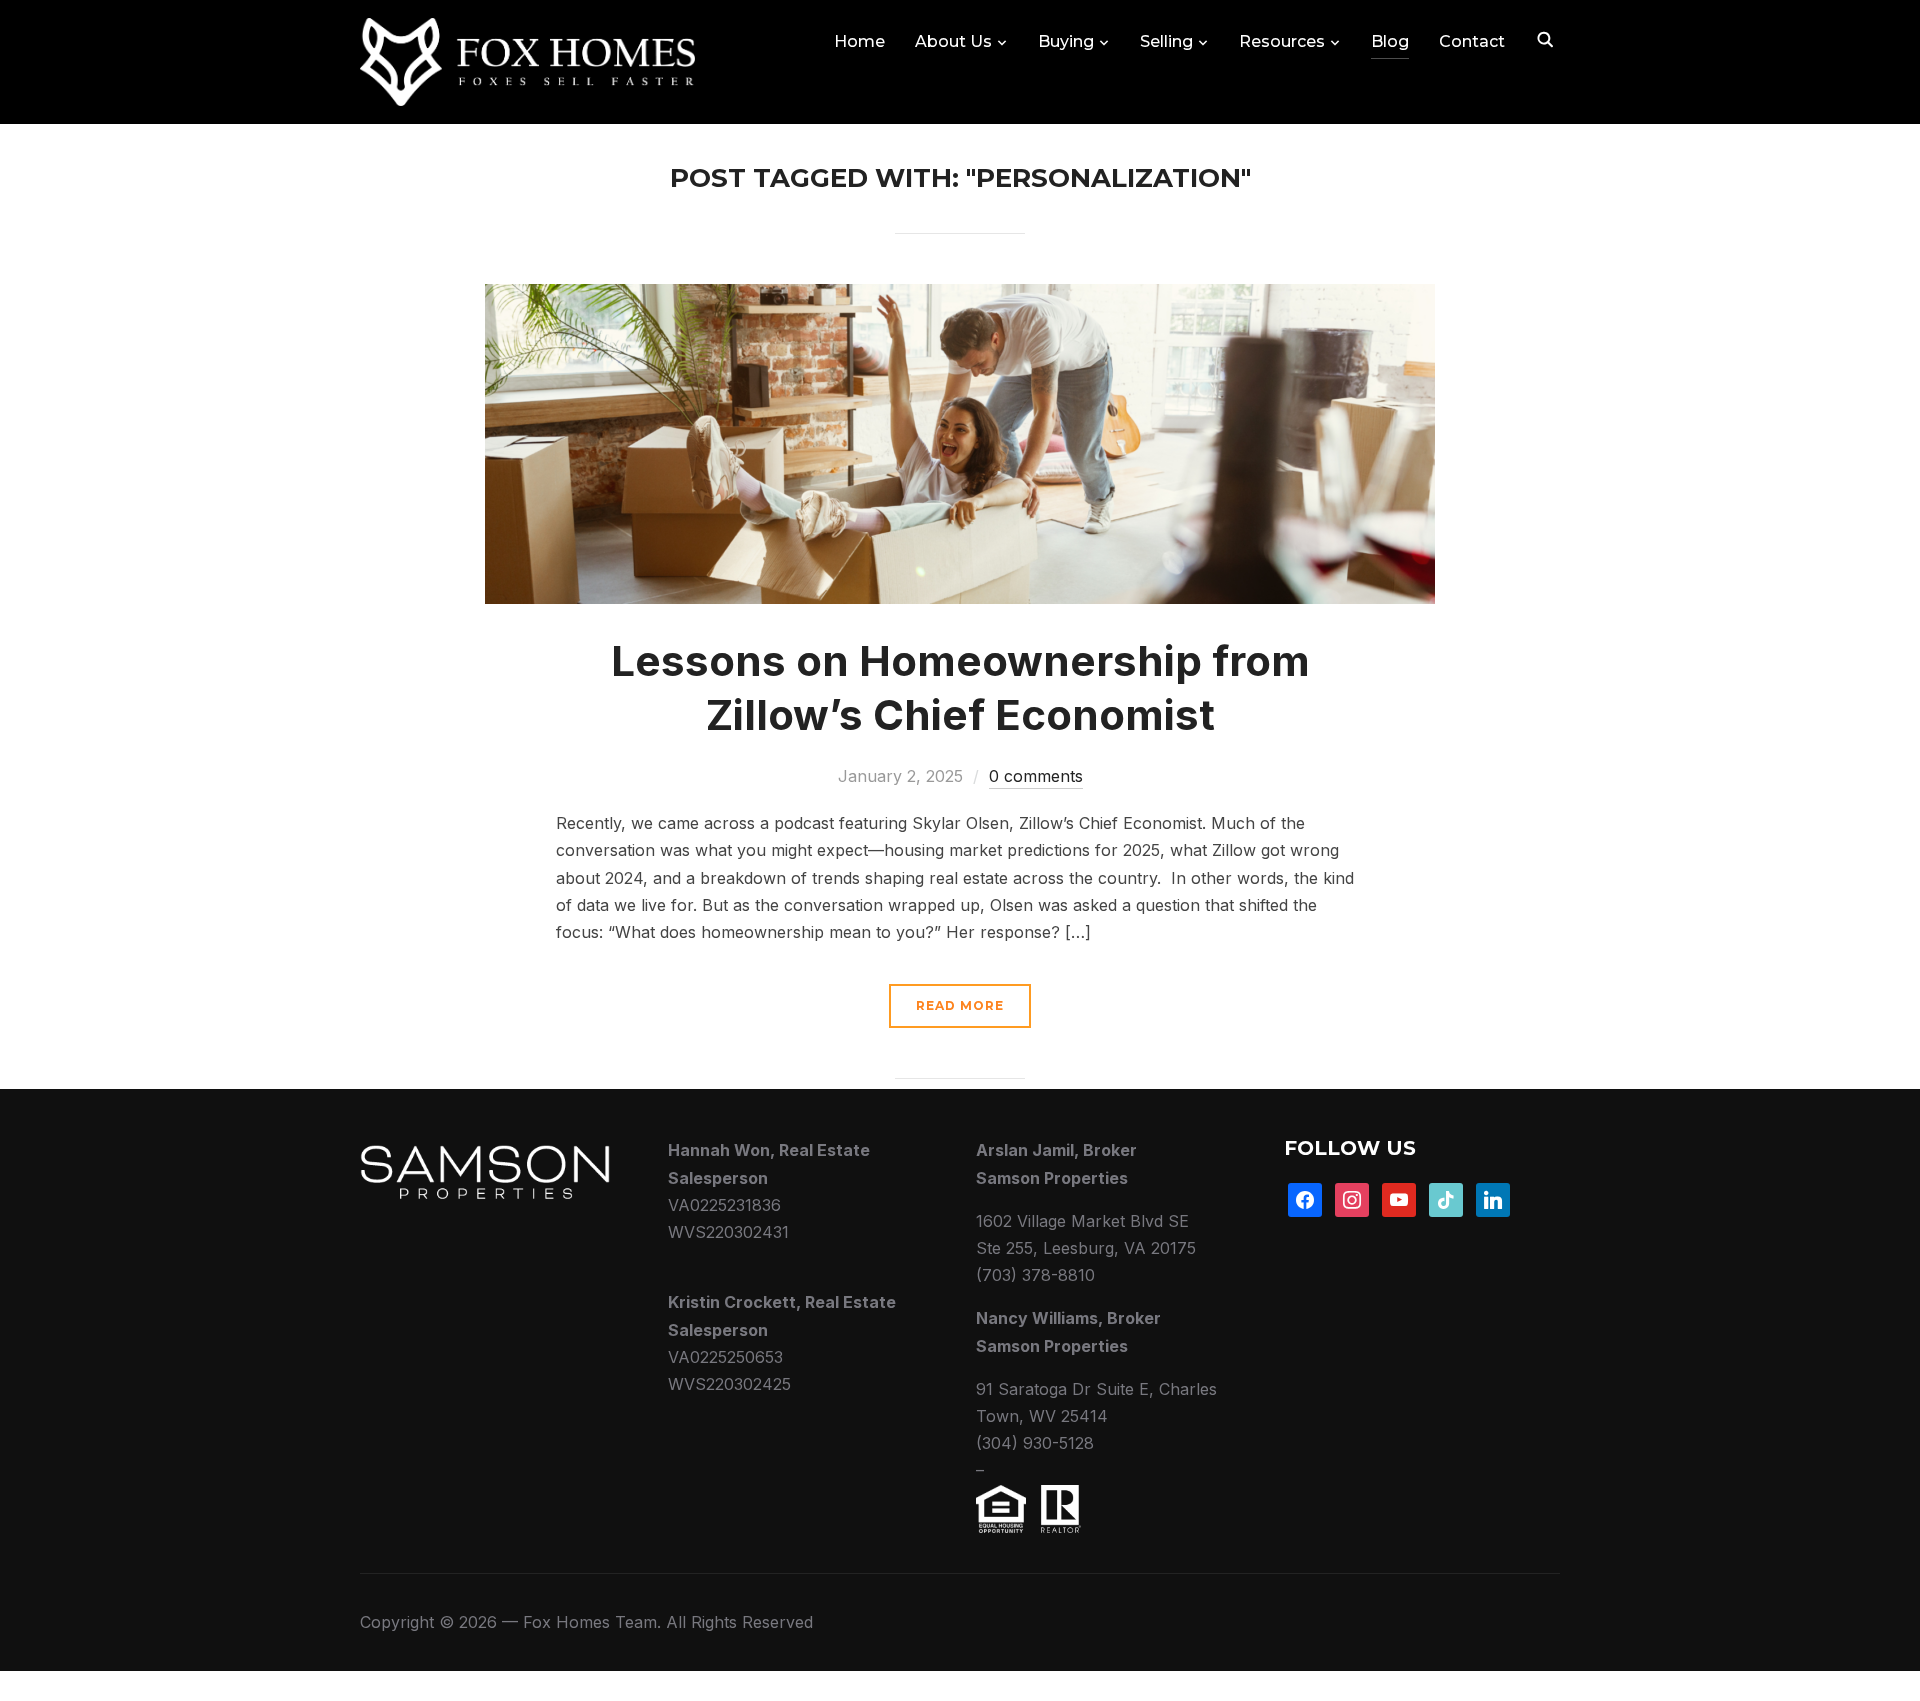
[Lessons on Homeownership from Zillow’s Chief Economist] (960, 297)
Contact (1472, 41)
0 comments (1036, 776)
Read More (960, 1005)
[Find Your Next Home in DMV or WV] (485, 1150)
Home (859, 41)
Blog (1390, 41)
